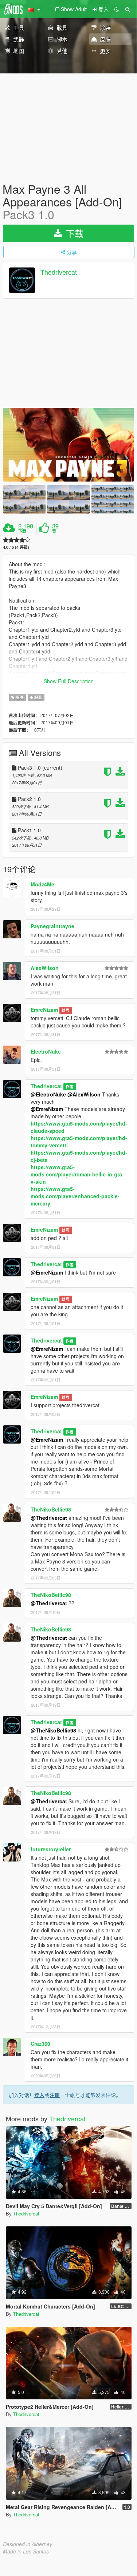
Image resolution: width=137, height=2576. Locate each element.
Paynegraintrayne (52, 926)
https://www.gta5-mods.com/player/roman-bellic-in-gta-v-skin (77, 1174)
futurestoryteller (51, 1849)
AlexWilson (45, 968)
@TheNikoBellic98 (53, 1730)
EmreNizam (44, 1010)
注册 (55, 2095)
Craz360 (40, 2044)
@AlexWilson (84, 1094)
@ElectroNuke (48, 1094)
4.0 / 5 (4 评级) (16, 547)
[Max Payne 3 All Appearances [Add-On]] (68, 445)
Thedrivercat (59, 272)
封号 (66, 1010)
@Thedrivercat (49, 1518)
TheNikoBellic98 (51, 1509)
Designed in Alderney (28, 2544)
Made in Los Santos (26, 2551)
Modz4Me (42, 884)
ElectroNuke (46, 1051)
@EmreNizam (47, 1109)
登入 (39, 2095)
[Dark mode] (117, 9)
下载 (73, 233)
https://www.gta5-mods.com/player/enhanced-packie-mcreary (75, 1196)
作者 (70, 1086)
